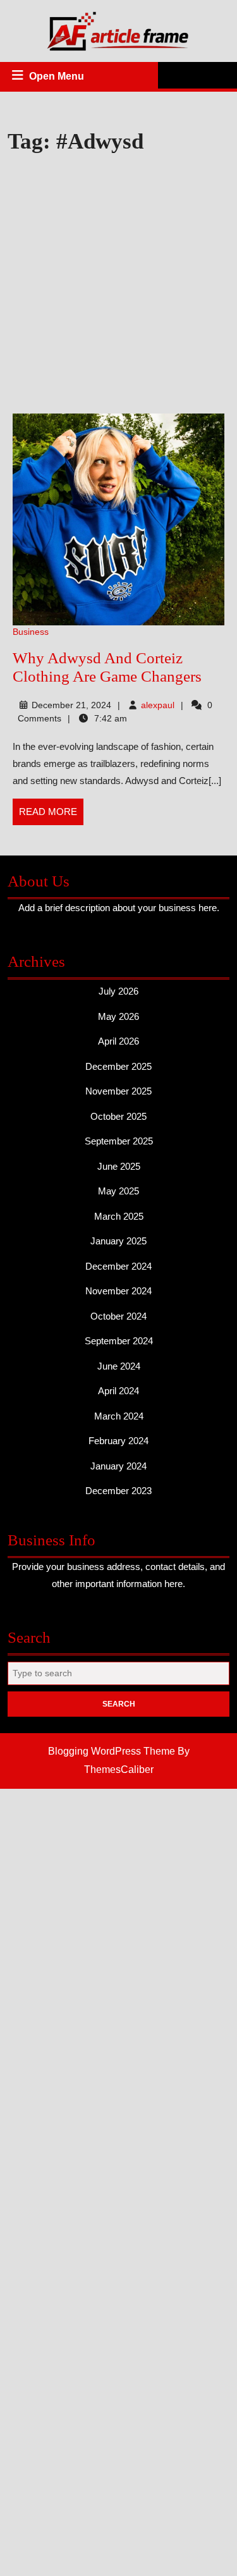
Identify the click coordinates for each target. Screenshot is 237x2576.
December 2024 (118, 1266)
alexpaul (158, 705)
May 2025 (118, 1191)
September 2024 (119, 1341)
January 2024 (118, 1466)
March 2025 (119, 1216)
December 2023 (118, 1491)
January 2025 (118, 1241)
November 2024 (118, 1291)
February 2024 (118, 1441)
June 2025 (119, 1166)
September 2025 (119, 1141)
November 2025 (118, 1091)
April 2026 (118, 1041)
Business (31, 632)
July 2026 (118, 991)
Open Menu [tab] (58, 78)
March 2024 (119, 1416)
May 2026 (118, 1016)
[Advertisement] (118, 285)
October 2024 (118, 1316)
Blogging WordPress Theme (112, 1751)
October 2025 (118, 1116)
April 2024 (118, 1391)
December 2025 (118, 1066)
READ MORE (51, 816)
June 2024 (119, 1366)
